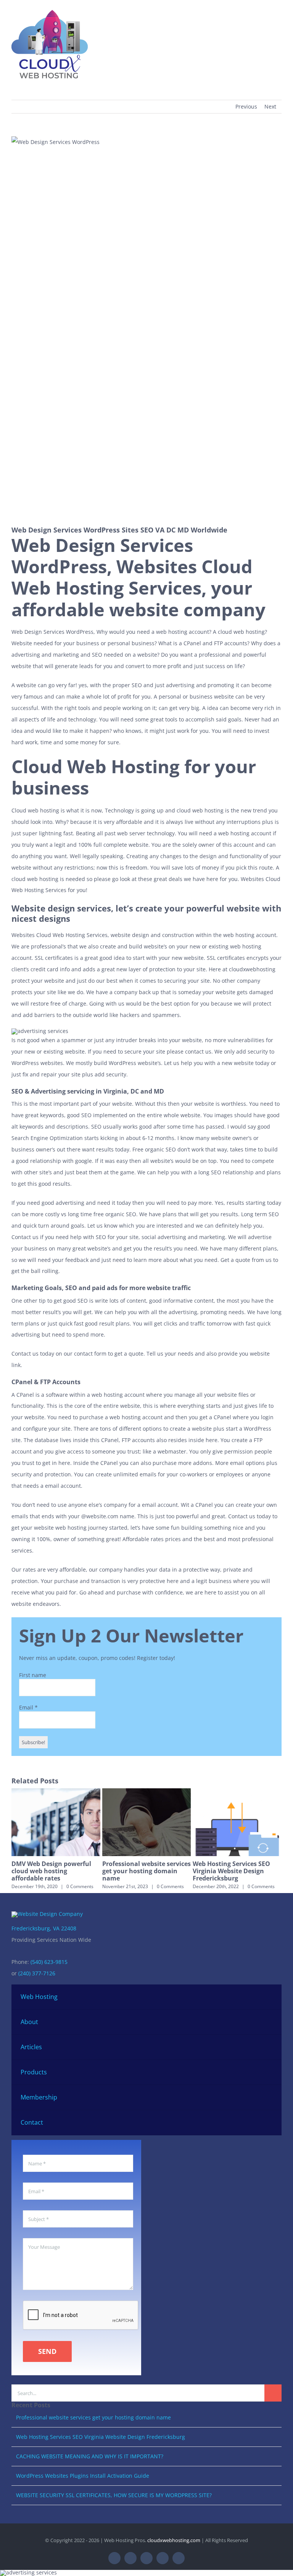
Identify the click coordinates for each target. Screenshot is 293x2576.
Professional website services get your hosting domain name (146, 1871)
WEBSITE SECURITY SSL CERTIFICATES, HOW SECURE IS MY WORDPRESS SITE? (114, 2495)
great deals (168, 879)
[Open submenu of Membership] (267, 2097)
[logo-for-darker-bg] (47, 1914)
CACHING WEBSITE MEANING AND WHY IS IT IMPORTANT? (90, 2456)
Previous (246, 106)
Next (270, 106)
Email (28, 1707)
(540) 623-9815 (49, 1962)
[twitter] (130, 2558)
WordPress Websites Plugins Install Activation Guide (83, 2476)
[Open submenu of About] (267, 2022)
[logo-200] (50, 9)
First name (33, 1675)
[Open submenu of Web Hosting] (267, 1997)
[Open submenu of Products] (267, 2072)
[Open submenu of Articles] (267, 2047)
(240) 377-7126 (37, 1973)
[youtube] (163, 2558)
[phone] (179, 2558)
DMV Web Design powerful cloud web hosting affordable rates (51, 1871)
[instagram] (146, 2558)
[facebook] (114, 2558)
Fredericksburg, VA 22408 (44, 1928)
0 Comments (80, 1886)
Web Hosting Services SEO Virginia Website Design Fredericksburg (231, 1871)
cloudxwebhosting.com (174, 2540)
